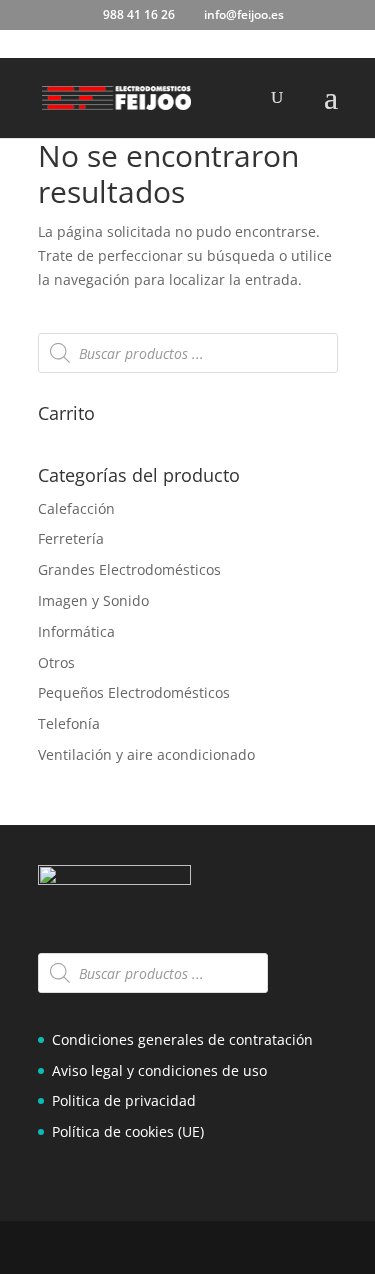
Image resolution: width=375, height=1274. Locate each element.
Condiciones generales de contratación (182, 1039)
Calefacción (76, 508)
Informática (76, 631)
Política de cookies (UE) (128, 1131)
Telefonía (69, 723)
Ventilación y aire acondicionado (146, 754)
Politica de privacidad (124, 1100)
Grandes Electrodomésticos (129, 569)
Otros (56, 662)
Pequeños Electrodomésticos (134, 692)
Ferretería (71, 538)
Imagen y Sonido (93, 600)
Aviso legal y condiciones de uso (159, 1070)
